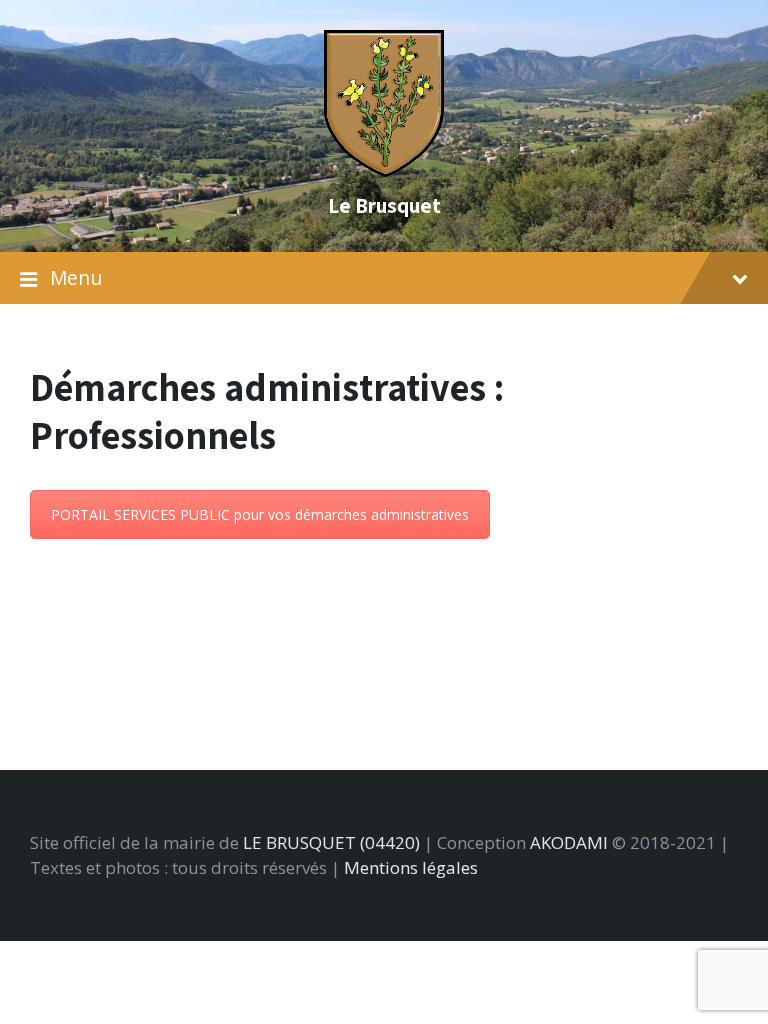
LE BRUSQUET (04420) (331, 842)
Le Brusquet (384, 205)
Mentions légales (411, 867)
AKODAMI (569, 842)
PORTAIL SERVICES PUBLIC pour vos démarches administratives (260, 514)
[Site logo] (384, 170)
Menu (76, 278)
